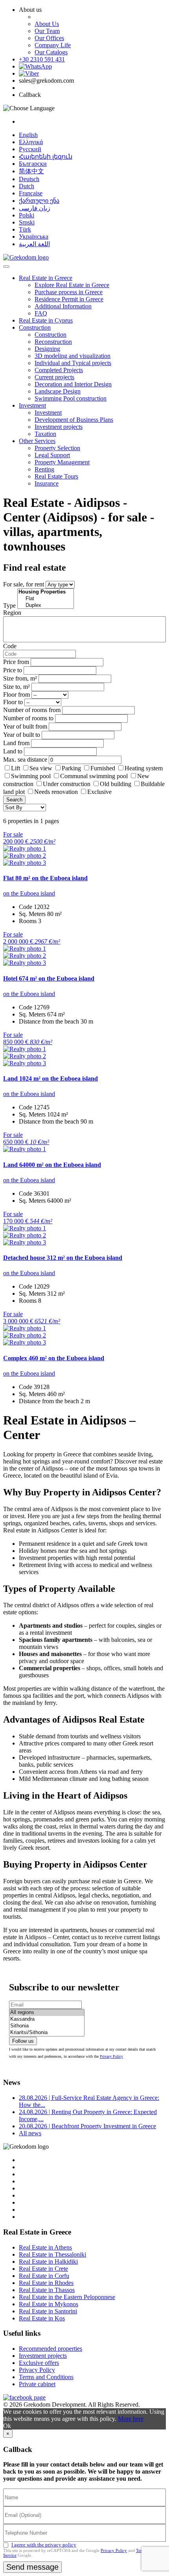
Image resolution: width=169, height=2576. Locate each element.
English (28, 135)
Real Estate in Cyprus (46, 320)
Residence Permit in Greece (69, 299)
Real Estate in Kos (42, 2318)
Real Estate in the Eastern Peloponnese (67, 2297)
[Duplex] (46, 606)
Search (14, 800)
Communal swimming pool (94, 776)
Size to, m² (17, 687)
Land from (16, 743)
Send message (32, 2567)
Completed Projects (59, 370)
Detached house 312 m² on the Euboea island (63, 1258)
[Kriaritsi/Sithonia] (47, 2033)
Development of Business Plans (74, 420)
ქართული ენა (39, 201)
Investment (32, 405)
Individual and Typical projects (73, 363)
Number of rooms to (28, 718)
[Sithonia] (47, 2026)
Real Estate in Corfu (44, 2276)
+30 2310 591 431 (42, 59)
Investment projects (59, 427)
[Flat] (46, 599)
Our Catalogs (51, 52)
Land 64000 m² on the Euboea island (52, 1165)
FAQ (41, 313)
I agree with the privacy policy (44, 2545)
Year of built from (25, 726)
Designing (47, 349)
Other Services (37, 441)
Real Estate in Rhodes (46, 2283)
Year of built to (22, 735)
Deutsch (29, 179)
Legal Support (52, 455)
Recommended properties (51, 2349)
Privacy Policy (111, 2056)
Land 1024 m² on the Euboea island (51, 1078)
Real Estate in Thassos (47, 2290)
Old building (116, 784)
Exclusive (99, 792)
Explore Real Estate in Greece (72, 285)
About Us (47, 24)
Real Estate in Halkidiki (48, 2262)
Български (33, 164)
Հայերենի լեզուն (46, 157)
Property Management (62, 462)
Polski (27, 215)
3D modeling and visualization (73, 356)
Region (12, 613)
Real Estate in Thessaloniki (52, 2254)
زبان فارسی (35, 208)
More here (131, 2419)
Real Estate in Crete (43, 2269)
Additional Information (63, 306)
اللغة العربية (34, 244)
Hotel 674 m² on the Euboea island (49, 978)
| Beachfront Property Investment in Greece (87, 2126)
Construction (35, 327)
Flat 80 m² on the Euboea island (45, 878)
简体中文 (31, 171)
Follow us (23, 2041)
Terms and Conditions (46, 2377)
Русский (30, 149)
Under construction (67, 784)
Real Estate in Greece (46, 278)
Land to (13, 751)
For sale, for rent (24, 584)
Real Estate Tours (56, 476)
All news (30, 2133)
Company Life (53, 45)
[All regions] (47, 2013)
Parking (72, 768)
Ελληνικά (31, 142)
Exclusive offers (39, 2363)
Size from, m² (20, 678)
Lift (16, 768)
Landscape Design (58, 391)
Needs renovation (56, 792)
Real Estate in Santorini (48, 2311)
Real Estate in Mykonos (49, 2304)
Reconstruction (53, 342)
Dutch (27, 186)
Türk (25, 229)
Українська (34, 236)
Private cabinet (37, 2384)
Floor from (17, 695)
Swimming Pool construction (71, 398)
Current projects (54, 377)
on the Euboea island (29, 893)
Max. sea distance (25, 759)
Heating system (144, 768)
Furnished (103, 768)
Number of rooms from (32, 710)
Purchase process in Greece (69, 292)
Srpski (27, 222)
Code (10, 646)
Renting (44, 469)
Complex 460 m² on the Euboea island (54, 1358)
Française (31, 193)
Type (9, 606)
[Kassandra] (47, 2019)
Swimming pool (31, 776)
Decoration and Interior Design (73, 384)
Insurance (47, 483)
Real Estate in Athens (45, 2247)
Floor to (13, 702)
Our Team (47, 31)
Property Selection (57, 448)
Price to (13, 670)
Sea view (41, 768)
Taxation (45, 434)
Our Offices (49, 38)
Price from (16, 662)
